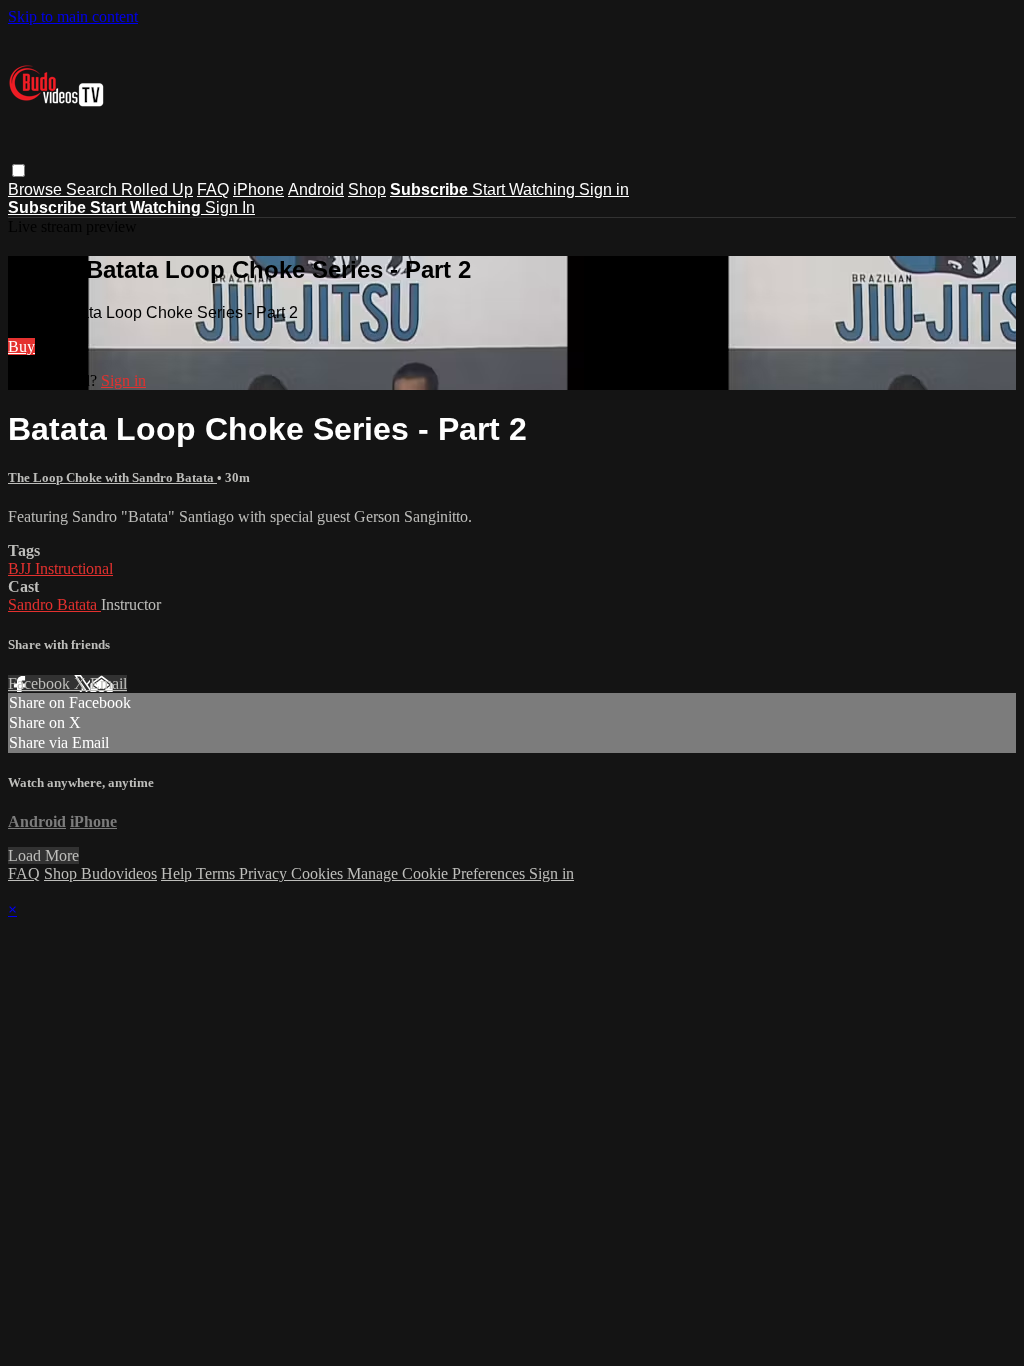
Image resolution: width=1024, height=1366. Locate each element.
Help (178, 873)
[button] (18, 170)
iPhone (258, 189)
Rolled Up (157, 189)
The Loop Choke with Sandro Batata (112, 477)
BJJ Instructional (60, 568)
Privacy (265, 873)
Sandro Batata (54, 604)
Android (316, 189)
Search (93, 189)
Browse (37, 189)
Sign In (230, 207)
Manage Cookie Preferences (438, 873)
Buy (21, 346)
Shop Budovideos (100, 873)
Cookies (319, 873)
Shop (367, 189)
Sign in (604, 189)
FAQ (213, 189)
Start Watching (525, 189)
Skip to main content (73, 16)
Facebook (41, 683)
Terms (217, 873)
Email (108, 683)
